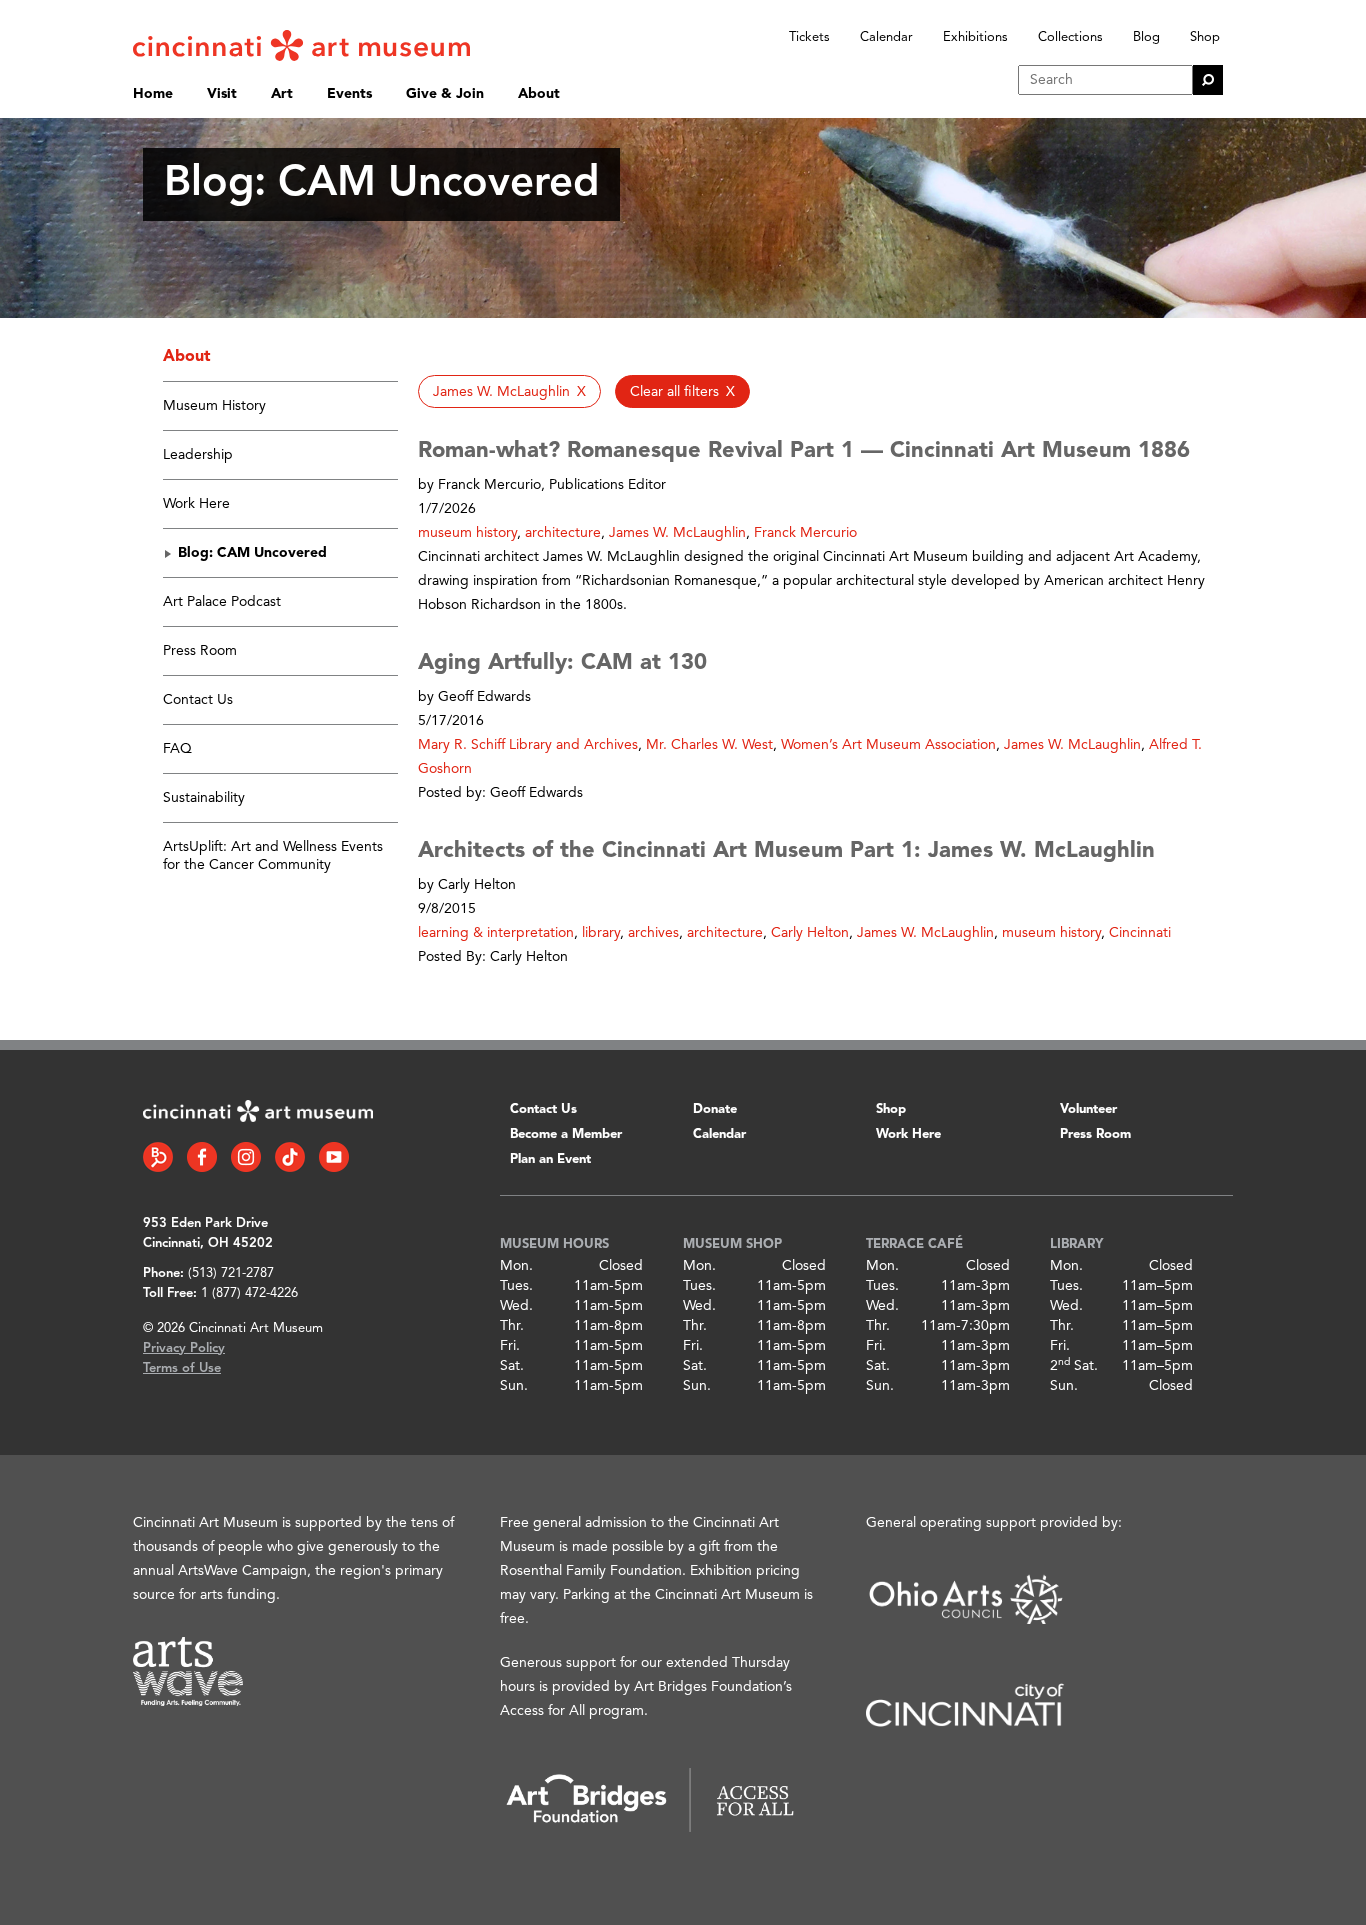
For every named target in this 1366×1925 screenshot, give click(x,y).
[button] (509, 391)
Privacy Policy (184, 1348)
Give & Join (445, 94)
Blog (1146, 37)
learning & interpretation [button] (496, 933)
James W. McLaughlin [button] (677, 533)
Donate (715, 1109)
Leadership (198, 455)
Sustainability (204, 798)
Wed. (516, 1306)
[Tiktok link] (290, 1157)
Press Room (200, 651)
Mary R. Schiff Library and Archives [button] (528, 745)
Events (349, 94)
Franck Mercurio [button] (805, 533)
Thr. (512, 1326)
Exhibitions (975, 37)
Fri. (510, 1346)
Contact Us (198, 700)
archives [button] (653, 933)
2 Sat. (1074, 1366)
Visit (222, 94)
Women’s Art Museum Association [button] (888, 745)
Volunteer (1088, 1109)
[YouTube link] (334, 1157)
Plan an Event (550, 1159)
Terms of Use (182, 1368)
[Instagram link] (246, 1157)
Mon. (516, 1266)
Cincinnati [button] (1140, 933)
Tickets (809, 37)
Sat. (512, 1366)
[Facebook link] (202, 1157)
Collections (1070, 37)
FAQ (177, 749)
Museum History (214, 406)
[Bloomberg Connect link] (158, 1157)
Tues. (516, 1286)
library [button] (601, 933)
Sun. (514, 1386)
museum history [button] (467, 533)
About (539, 94)
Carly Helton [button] (810, 933)
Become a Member (566, 1134)
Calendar (886, 37)
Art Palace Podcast (222, 602)
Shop (1205, 37)
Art (282, 94)
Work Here (196, 504)
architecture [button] (563, 533)
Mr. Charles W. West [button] (709, 745)
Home (153, 94)
